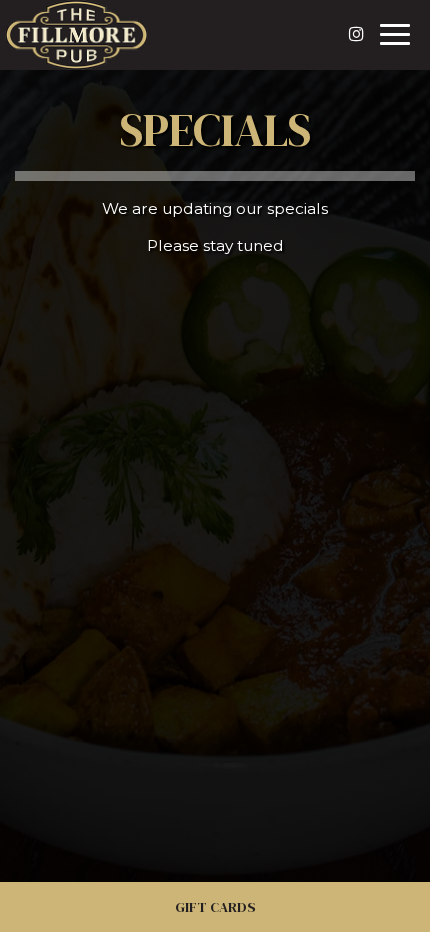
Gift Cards (215, 907)
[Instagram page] (356, 34)
